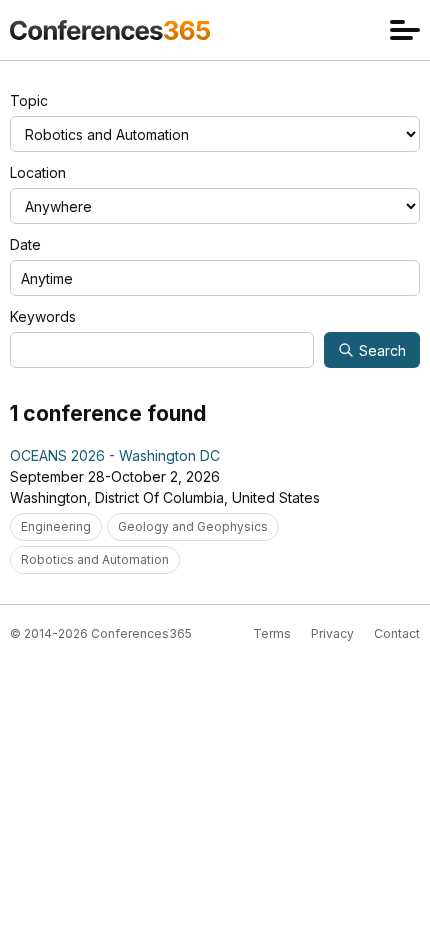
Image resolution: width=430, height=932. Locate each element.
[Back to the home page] (110, 30)
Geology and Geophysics (193, 526)
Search (382, 350)
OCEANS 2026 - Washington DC (115, 455)
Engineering (56, 526)
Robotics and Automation (95, 559)
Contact (397, 633)
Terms (272, 633)
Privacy (332, 633)
